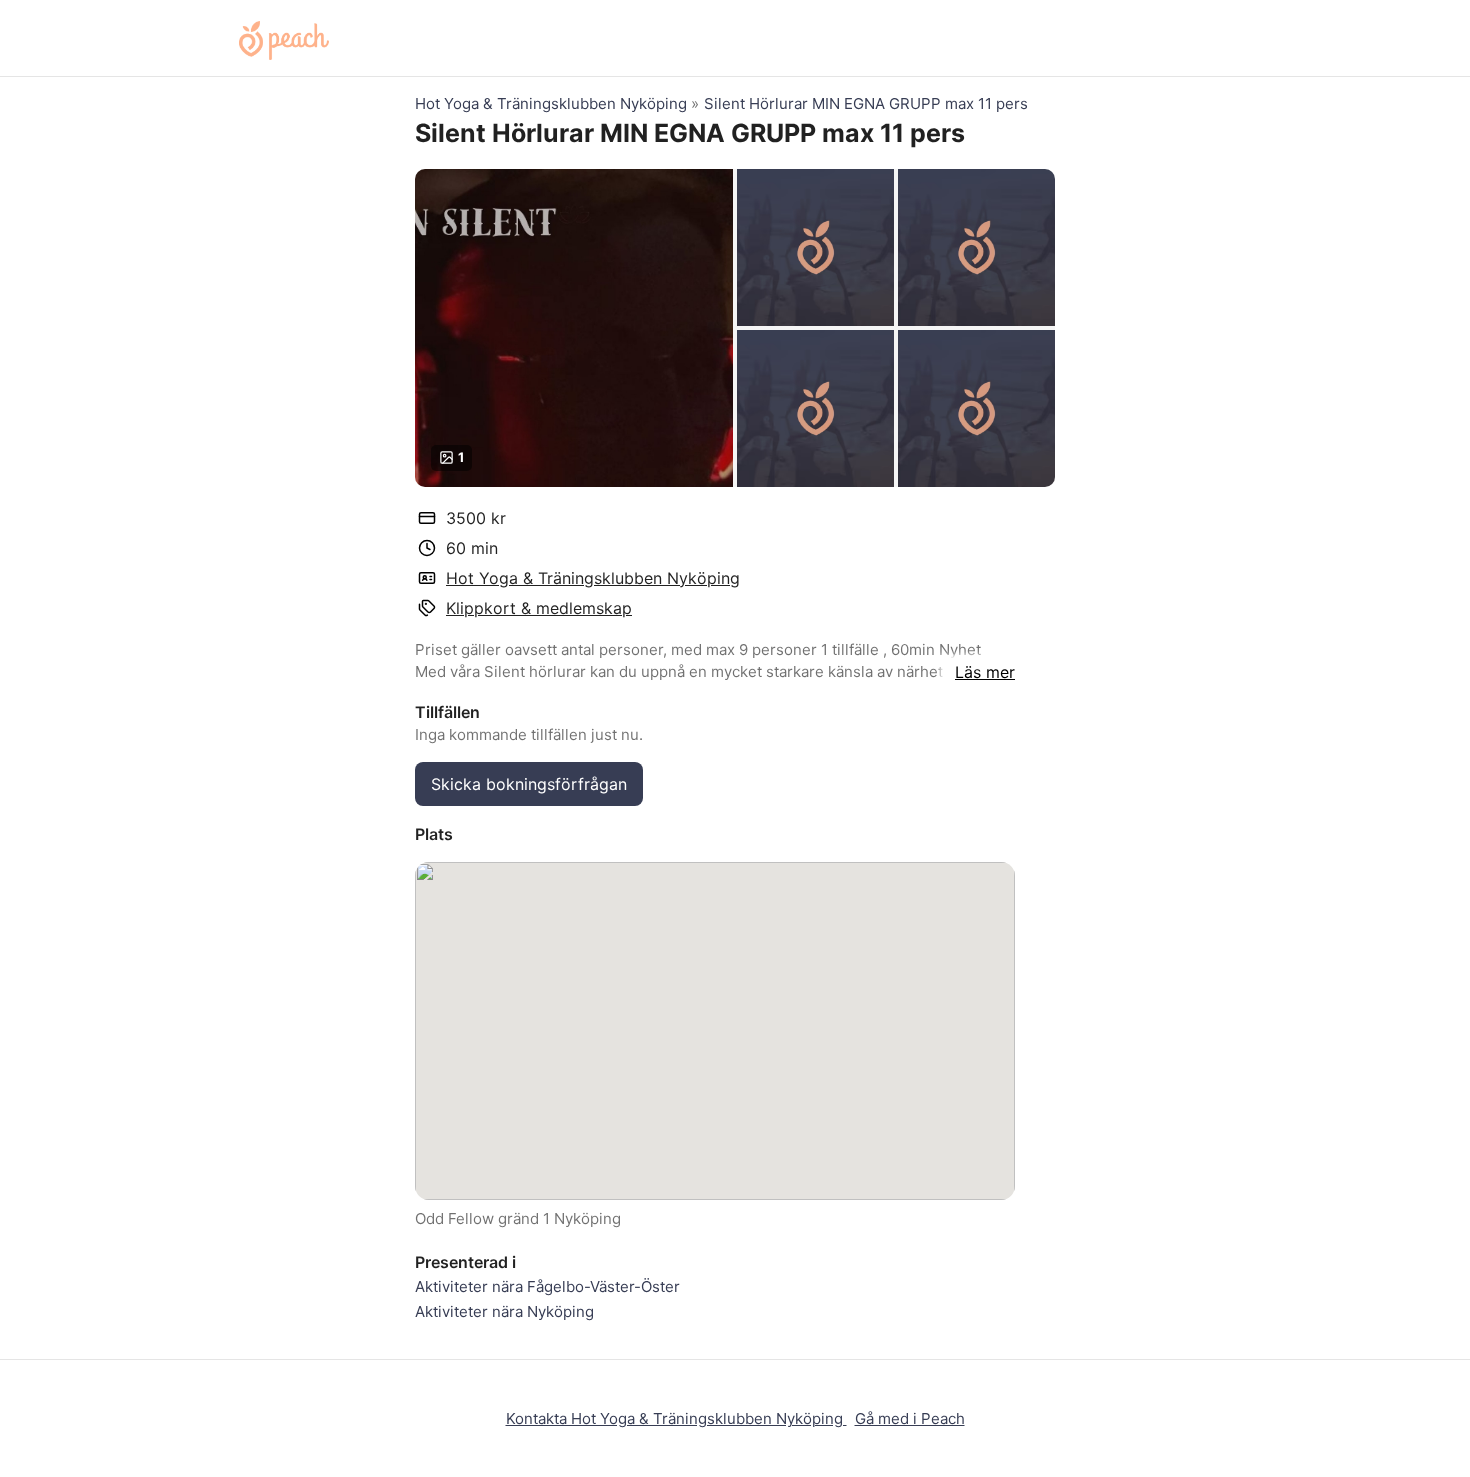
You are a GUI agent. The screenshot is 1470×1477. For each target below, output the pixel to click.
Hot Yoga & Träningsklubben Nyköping (553, 103)
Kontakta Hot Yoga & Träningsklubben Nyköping (676, 1418)
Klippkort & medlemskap (539, 608)
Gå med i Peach (910, 1418)
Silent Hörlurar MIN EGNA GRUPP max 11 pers (866, 103)
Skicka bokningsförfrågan (529, 784)
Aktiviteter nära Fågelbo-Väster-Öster (547, 1286)
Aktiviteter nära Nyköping (504, 1311)
